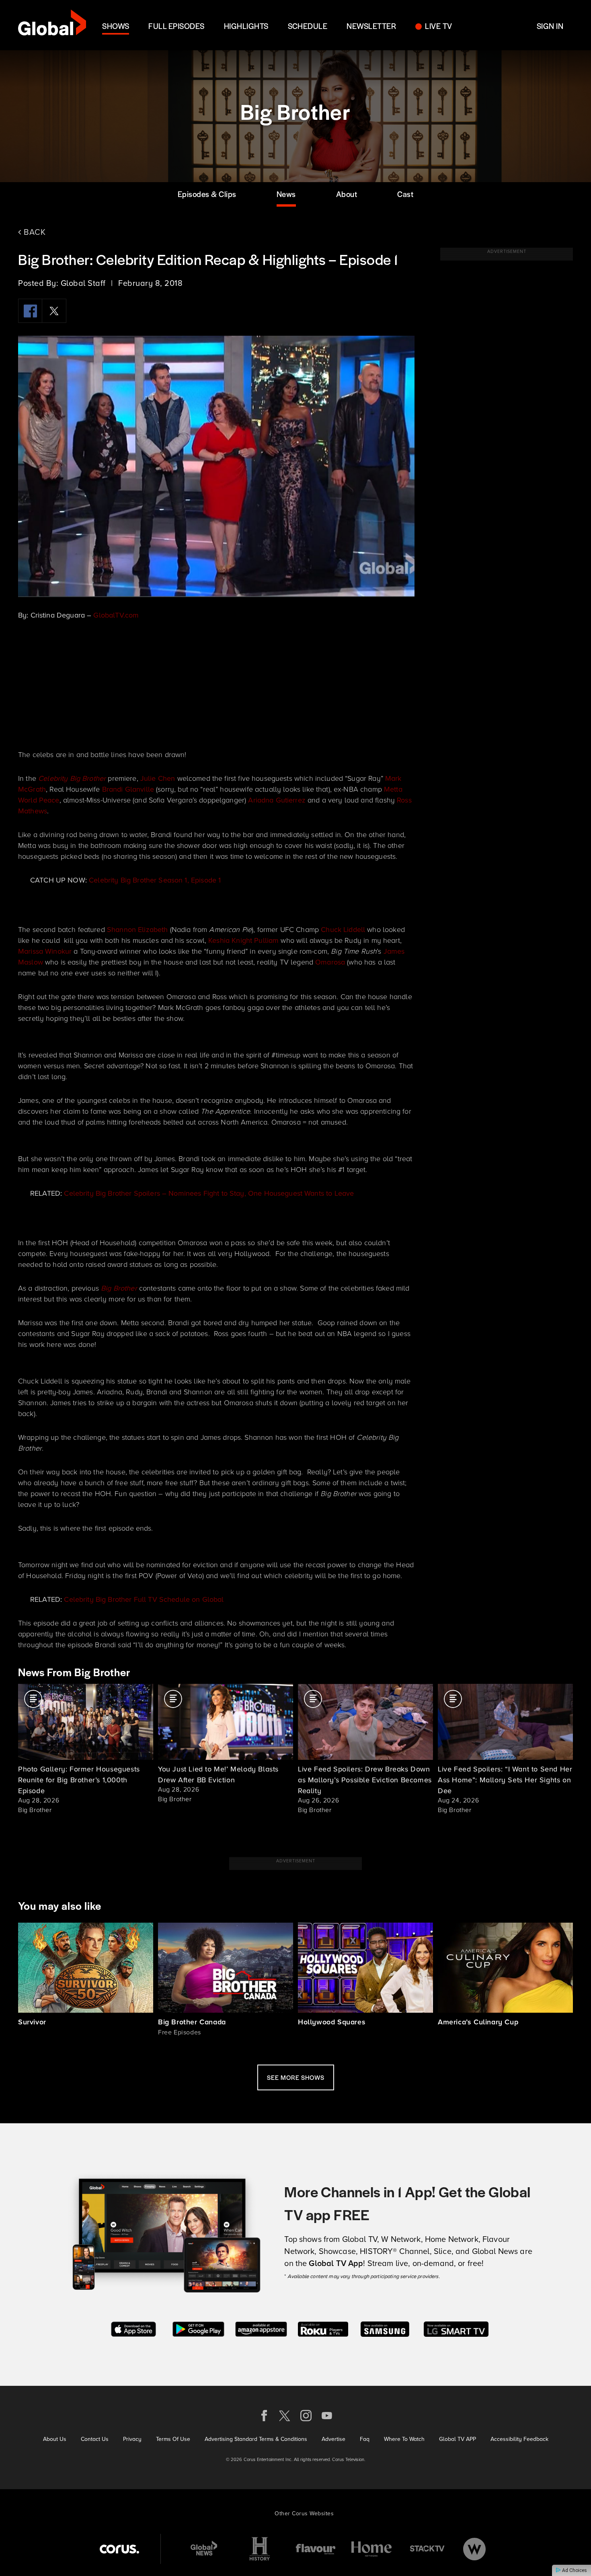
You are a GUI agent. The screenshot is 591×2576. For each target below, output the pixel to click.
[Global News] (204, 2549)
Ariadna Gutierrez (277, 800)
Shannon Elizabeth (137, 930)
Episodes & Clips (207, 194)
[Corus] (119, 2549)
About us (55, 2439)
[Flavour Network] (316, 2549)
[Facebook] (30, 311)
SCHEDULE (308, 26)
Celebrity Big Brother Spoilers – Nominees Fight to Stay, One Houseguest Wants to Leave (209, 1193)
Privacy (132, 2439)
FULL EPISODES (176, 26)
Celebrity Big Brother (72, 778)
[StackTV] (427, 2549)
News (286, 194)
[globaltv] (52, 25)
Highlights (246, 26)
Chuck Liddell (343, 930)
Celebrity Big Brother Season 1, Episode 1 (155, 880)
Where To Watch (404, 2439)
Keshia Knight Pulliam (243, 940)
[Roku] (323, 2329)
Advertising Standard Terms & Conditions (256, 2439)
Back (34, 232)
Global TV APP (458, 2439)
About (347, 194)
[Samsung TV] (385, 2329)
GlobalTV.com (116, 615)
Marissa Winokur (45, 951)
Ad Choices (574, 2570)
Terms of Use (173, 2439)
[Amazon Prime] (261, 2329)
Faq (365, 2439)
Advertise (333, 2439)
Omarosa (330, 962)
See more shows (296, 2077)
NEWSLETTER (371, 26)
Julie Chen (158, 778)
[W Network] (474, 2549)
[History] (260, 2549)
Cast (405, 194)
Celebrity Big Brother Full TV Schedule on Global (144, 1599)
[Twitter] (54, 311)
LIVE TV (438, 26)
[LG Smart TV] (456, 2329)
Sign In (550, 26)
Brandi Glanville (128, 789)
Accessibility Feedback (519, 2439)
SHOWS (116, 26)
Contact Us (95, 2439)
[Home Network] (371, 2549)
